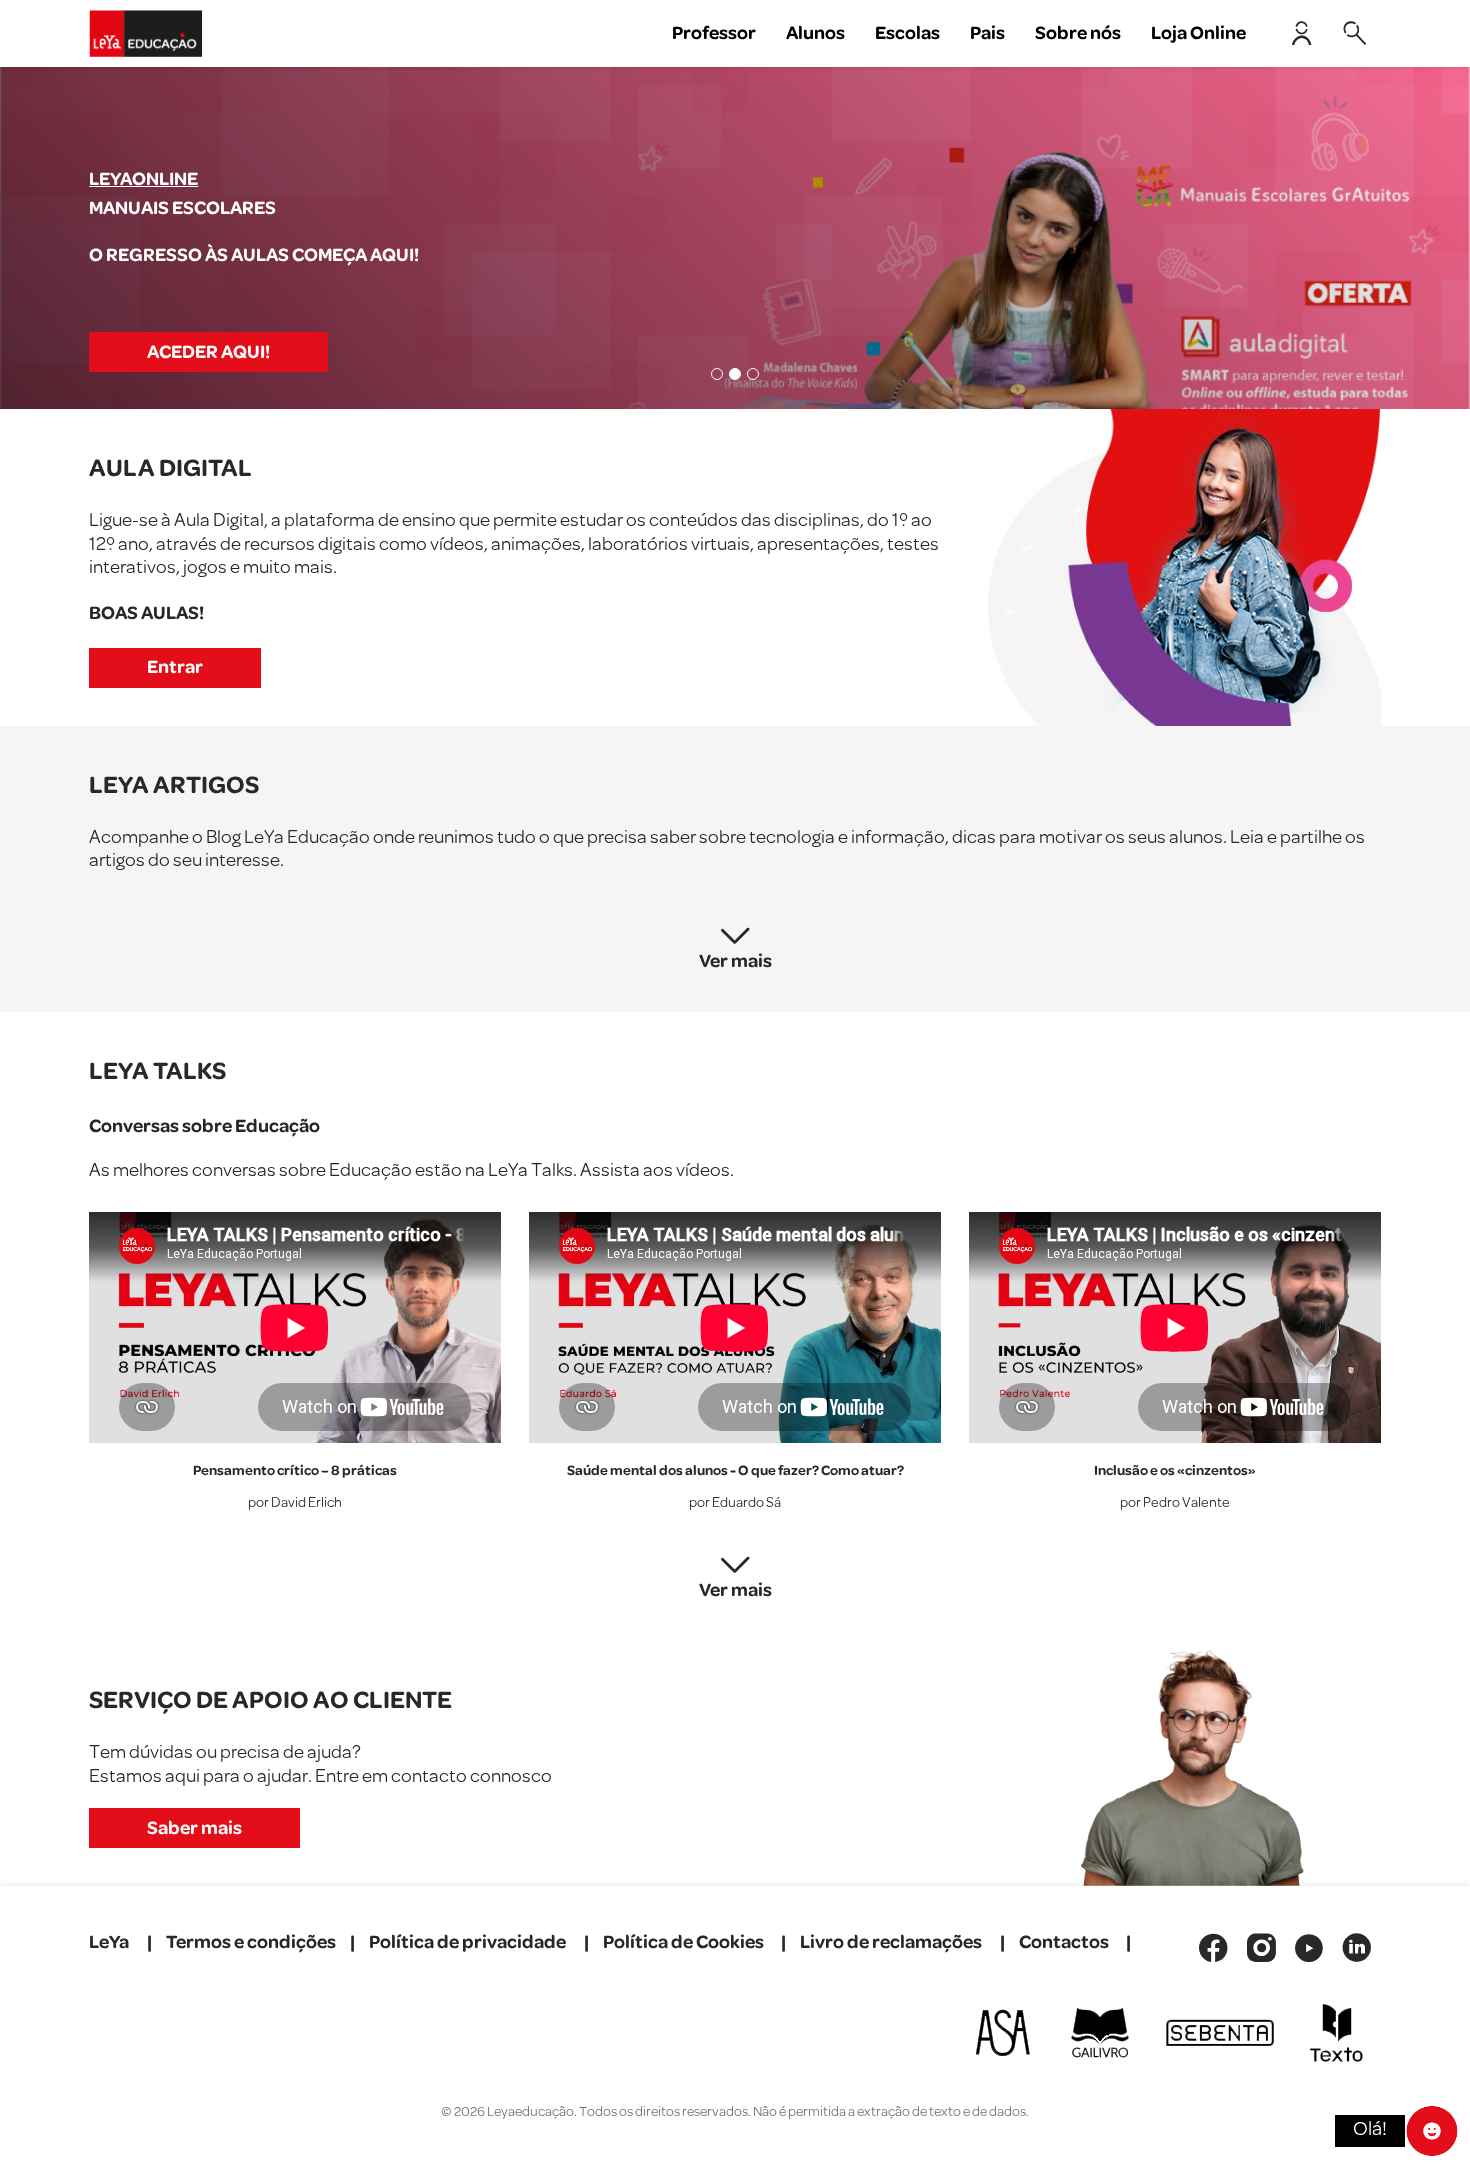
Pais (987, 33)
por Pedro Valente (1175, 1503)
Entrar (175, 667)
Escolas (907, 33)
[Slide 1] (717, 374)
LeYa (109, 1942)
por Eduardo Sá (735, 1503)
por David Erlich (295, 1503)
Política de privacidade (467, 1942)
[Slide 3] (753, 374)
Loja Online (1198, 33)
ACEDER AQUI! (208, 352)
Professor (714, 33)
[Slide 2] (735, 374)
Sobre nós (1078, 33)
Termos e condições (251, 1942)
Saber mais (194, 1828)
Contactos (1064, 1942)
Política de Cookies (683, 1942)
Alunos (815, 33)
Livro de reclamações (891, 1942)
